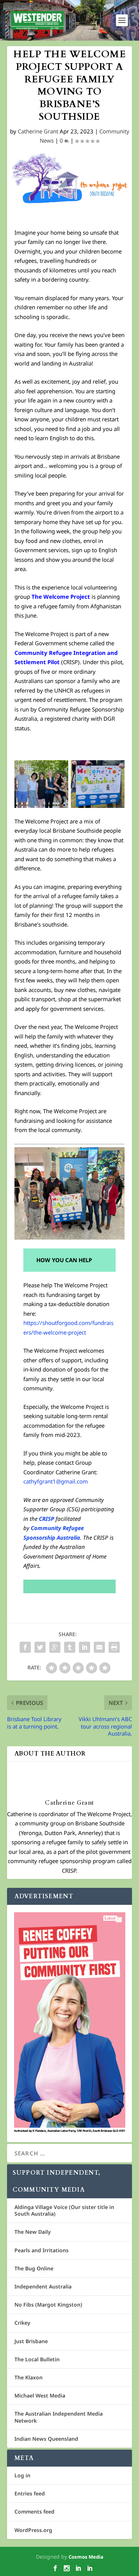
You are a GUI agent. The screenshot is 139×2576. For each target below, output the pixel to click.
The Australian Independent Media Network (59, 2417)
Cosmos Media (86, 2557)
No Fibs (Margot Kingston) (48, 2305)
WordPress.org (33, 2530)
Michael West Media (40, 2395)
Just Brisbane (31, 2341)
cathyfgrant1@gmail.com (56, 1481)
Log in (22, 2475)
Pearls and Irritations (42, 2250)
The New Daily (33, 2232)
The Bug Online (34, 2268)
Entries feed (30, 2493)
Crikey (22, 2323)
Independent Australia (43, 2286)
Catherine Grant (38, 131)
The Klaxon (29, 2377)
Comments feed (34, 2512)
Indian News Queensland (46, 2439)
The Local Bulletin (37, 2359)
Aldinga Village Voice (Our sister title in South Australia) (64, 2210)
